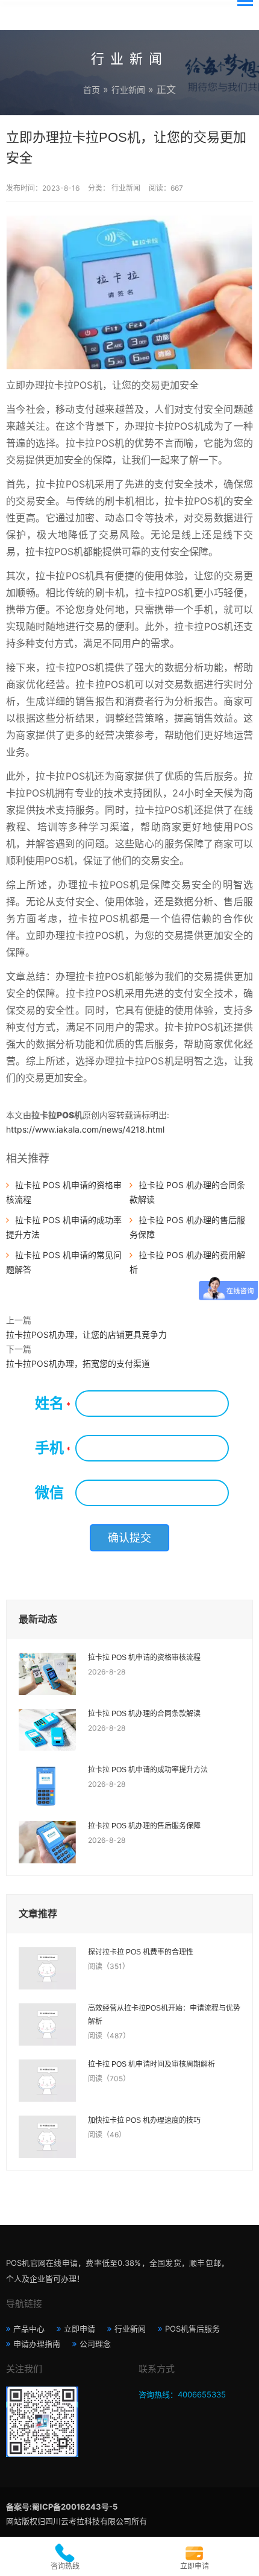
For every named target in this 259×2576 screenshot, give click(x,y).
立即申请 (80, 2329)
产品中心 (29, 2329)
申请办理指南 (37, 2344)
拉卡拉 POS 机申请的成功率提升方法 (148, 1770)
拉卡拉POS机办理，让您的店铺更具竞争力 (86, 1334)
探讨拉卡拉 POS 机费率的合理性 (141, 1952)
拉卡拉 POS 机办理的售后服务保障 (144, 1826)
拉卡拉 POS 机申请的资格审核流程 (144, 1658)
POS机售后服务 (192, 2329)
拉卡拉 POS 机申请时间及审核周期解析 (151, 2064)
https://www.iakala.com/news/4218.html (85, 1129)
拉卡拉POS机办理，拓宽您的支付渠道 (78, 1363)
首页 (92, 90)
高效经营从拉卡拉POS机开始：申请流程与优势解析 (164, 2015)
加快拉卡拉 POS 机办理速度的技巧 (144, 2120)
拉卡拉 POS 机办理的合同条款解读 (144, 1714)
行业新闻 (128, 90)
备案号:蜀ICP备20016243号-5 (62, 2507)
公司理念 (95, 2344)
